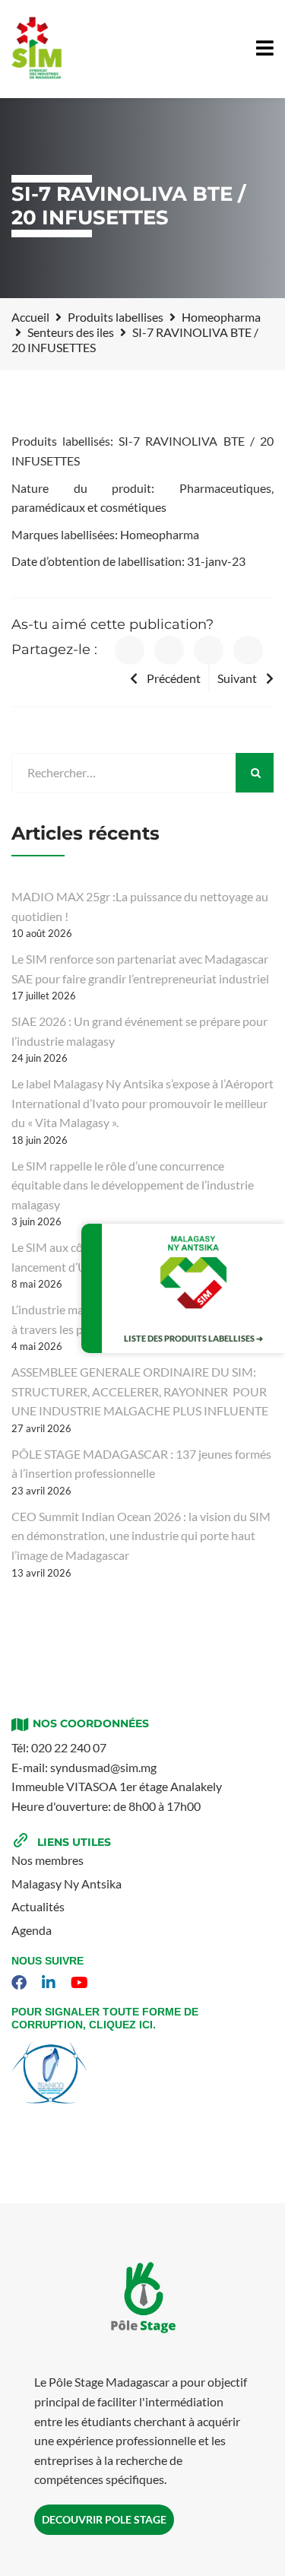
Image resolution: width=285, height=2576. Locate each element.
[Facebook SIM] (21, 1983)
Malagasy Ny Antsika (66, 1884)
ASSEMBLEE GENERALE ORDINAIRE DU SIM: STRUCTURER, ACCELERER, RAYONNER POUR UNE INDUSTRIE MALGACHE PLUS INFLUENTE (140, 1391)
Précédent (174, 678)
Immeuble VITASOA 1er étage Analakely (117, 1786)
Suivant (237, 678)
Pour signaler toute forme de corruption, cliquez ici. (105, 2018)
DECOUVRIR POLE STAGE (104, 2519)
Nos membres (47, 1860)
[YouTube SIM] (81, 1983)
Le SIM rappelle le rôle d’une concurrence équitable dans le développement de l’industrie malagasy (133, 1185)
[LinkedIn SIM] (51, 1983)
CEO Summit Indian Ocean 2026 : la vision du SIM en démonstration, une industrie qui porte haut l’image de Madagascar (141, 1536)
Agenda (32, 1930)
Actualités (38, 1906)
